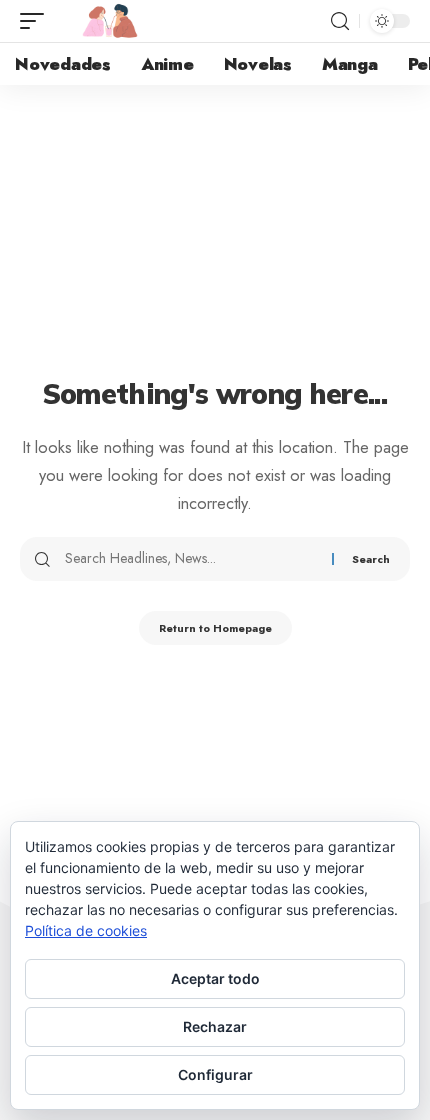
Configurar (215, 1074)
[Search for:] (191, 559)
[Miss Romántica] (110, 21)
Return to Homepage (215, 628)
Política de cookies (86, 930)
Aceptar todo (215, 978)
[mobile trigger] (37, 21)
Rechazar (215, 1026)
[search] (340, 21)
